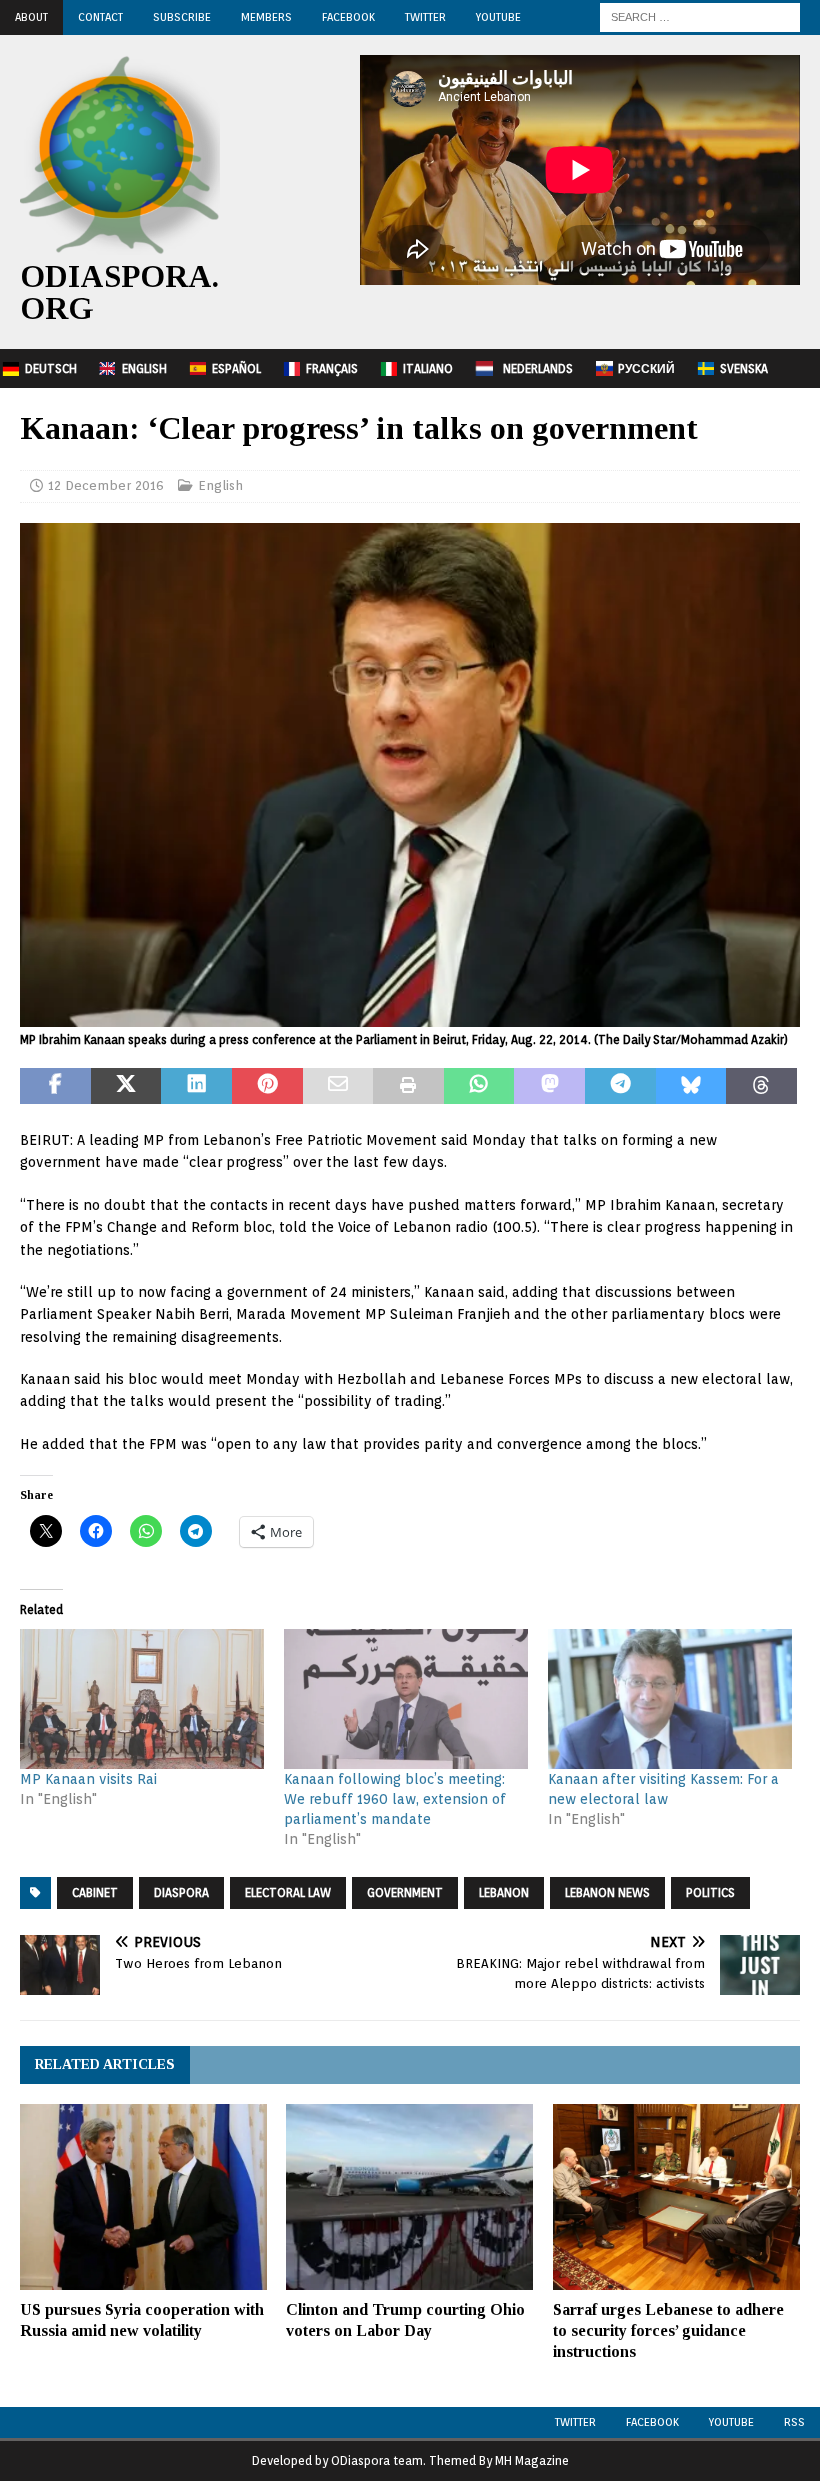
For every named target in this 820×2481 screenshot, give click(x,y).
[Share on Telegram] (620, 1086)
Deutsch (51, 368)
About (31, 17)
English (144, 368)
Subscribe (182, 17)
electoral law (288, 1892)
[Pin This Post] (267, 1086)
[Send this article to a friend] (338, 1086)
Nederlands (538, 368)
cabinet (95, 1892)
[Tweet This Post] (126, 1086)
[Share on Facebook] (55, 1086)
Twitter (425, 17)
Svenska (744, 368)
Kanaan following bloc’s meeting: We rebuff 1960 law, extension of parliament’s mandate (395, 1799)
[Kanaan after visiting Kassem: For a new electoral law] (670, 1698)
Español (236, 368)
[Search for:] (700, 16)
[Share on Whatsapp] (479, 1086)
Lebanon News (607, 1892)
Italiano (428, 368)
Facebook (348, 17)
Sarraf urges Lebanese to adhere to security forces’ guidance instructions (668, 2330)
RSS (794, 2422)
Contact (100, 17)
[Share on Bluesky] (691, 1086)
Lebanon (504, 1892)
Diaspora (181, 1892)
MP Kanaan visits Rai (88, 1779)
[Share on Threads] (761, 1086)
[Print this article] (408, 1086)
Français (332, 368)
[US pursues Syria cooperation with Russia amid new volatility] (143, 2197)
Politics (710, 1892)
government (405, 1892)
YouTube (498, 17)
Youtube (731, 2422)
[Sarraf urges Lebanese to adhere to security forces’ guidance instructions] (676, 2197)
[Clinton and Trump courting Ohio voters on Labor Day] (409, 2197)
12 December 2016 (106, 485)
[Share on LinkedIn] (196, 1086)
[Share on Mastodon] (549, 1086)
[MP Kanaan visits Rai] (142, 1698)
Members (266, 17)
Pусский (646, 368)
